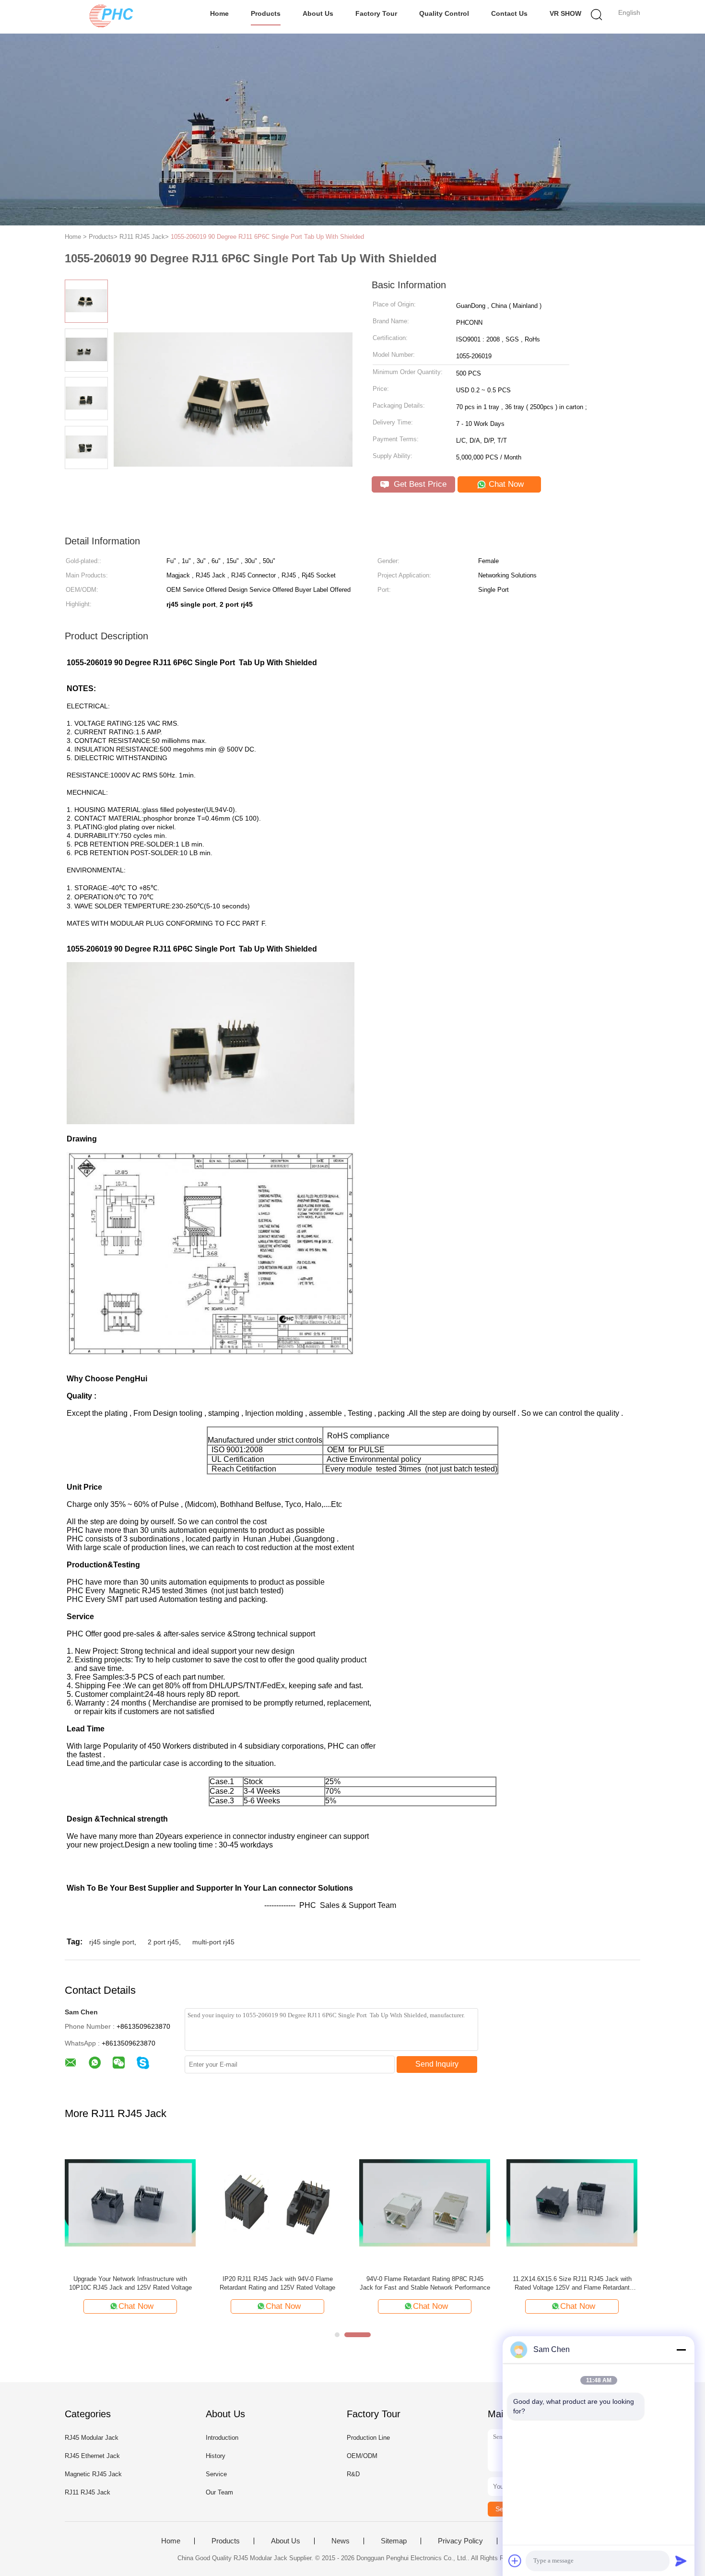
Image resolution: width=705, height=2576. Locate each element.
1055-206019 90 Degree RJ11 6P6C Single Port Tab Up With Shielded (267, 237)
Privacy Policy (460, 2541)
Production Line (368, 2438)
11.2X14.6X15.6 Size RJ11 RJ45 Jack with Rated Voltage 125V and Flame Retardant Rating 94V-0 (572, 2284)
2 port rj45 (163, 1942)
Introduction (222, 2438)
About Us (318, 13)
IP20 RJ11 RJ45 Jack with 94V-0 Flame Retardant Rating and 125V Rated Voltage (277, 2283)
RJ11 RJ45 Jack (88, 2492)
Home (219, 13)
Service (216, 2474)
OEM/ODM (362, 2456)
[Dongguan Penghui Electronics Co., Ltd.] (112, 17)
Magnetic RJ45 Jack (93, 2474)
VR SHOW (565, 13)
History (216, 2456)
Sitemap (394, 2541)
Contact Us (509, 13)
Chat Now (505, 484)
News (341, 2541)
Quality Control (444, 13)
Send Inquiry (437, 2064)
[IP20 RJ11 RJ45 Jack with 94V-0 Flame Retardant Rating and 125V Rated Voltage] (277, 2202)
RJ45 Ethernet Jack (92, 2456)
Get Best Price (419, 484)
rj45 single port (112, 1942)
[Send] (681, 2561)
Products (266, 13)
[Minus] (681, 2350)
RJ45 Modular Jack (92, 2438)
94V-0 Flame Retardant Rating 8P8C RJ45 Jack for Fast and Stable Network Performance (425, 2283)
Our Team (219, 2492)
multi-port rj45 (213, 1942)
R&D (353, 2474)
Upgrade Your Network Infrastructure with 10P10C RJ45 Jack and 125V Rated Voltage (130, 2283)
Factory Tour (376, 13)
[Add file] (515, 2561)
